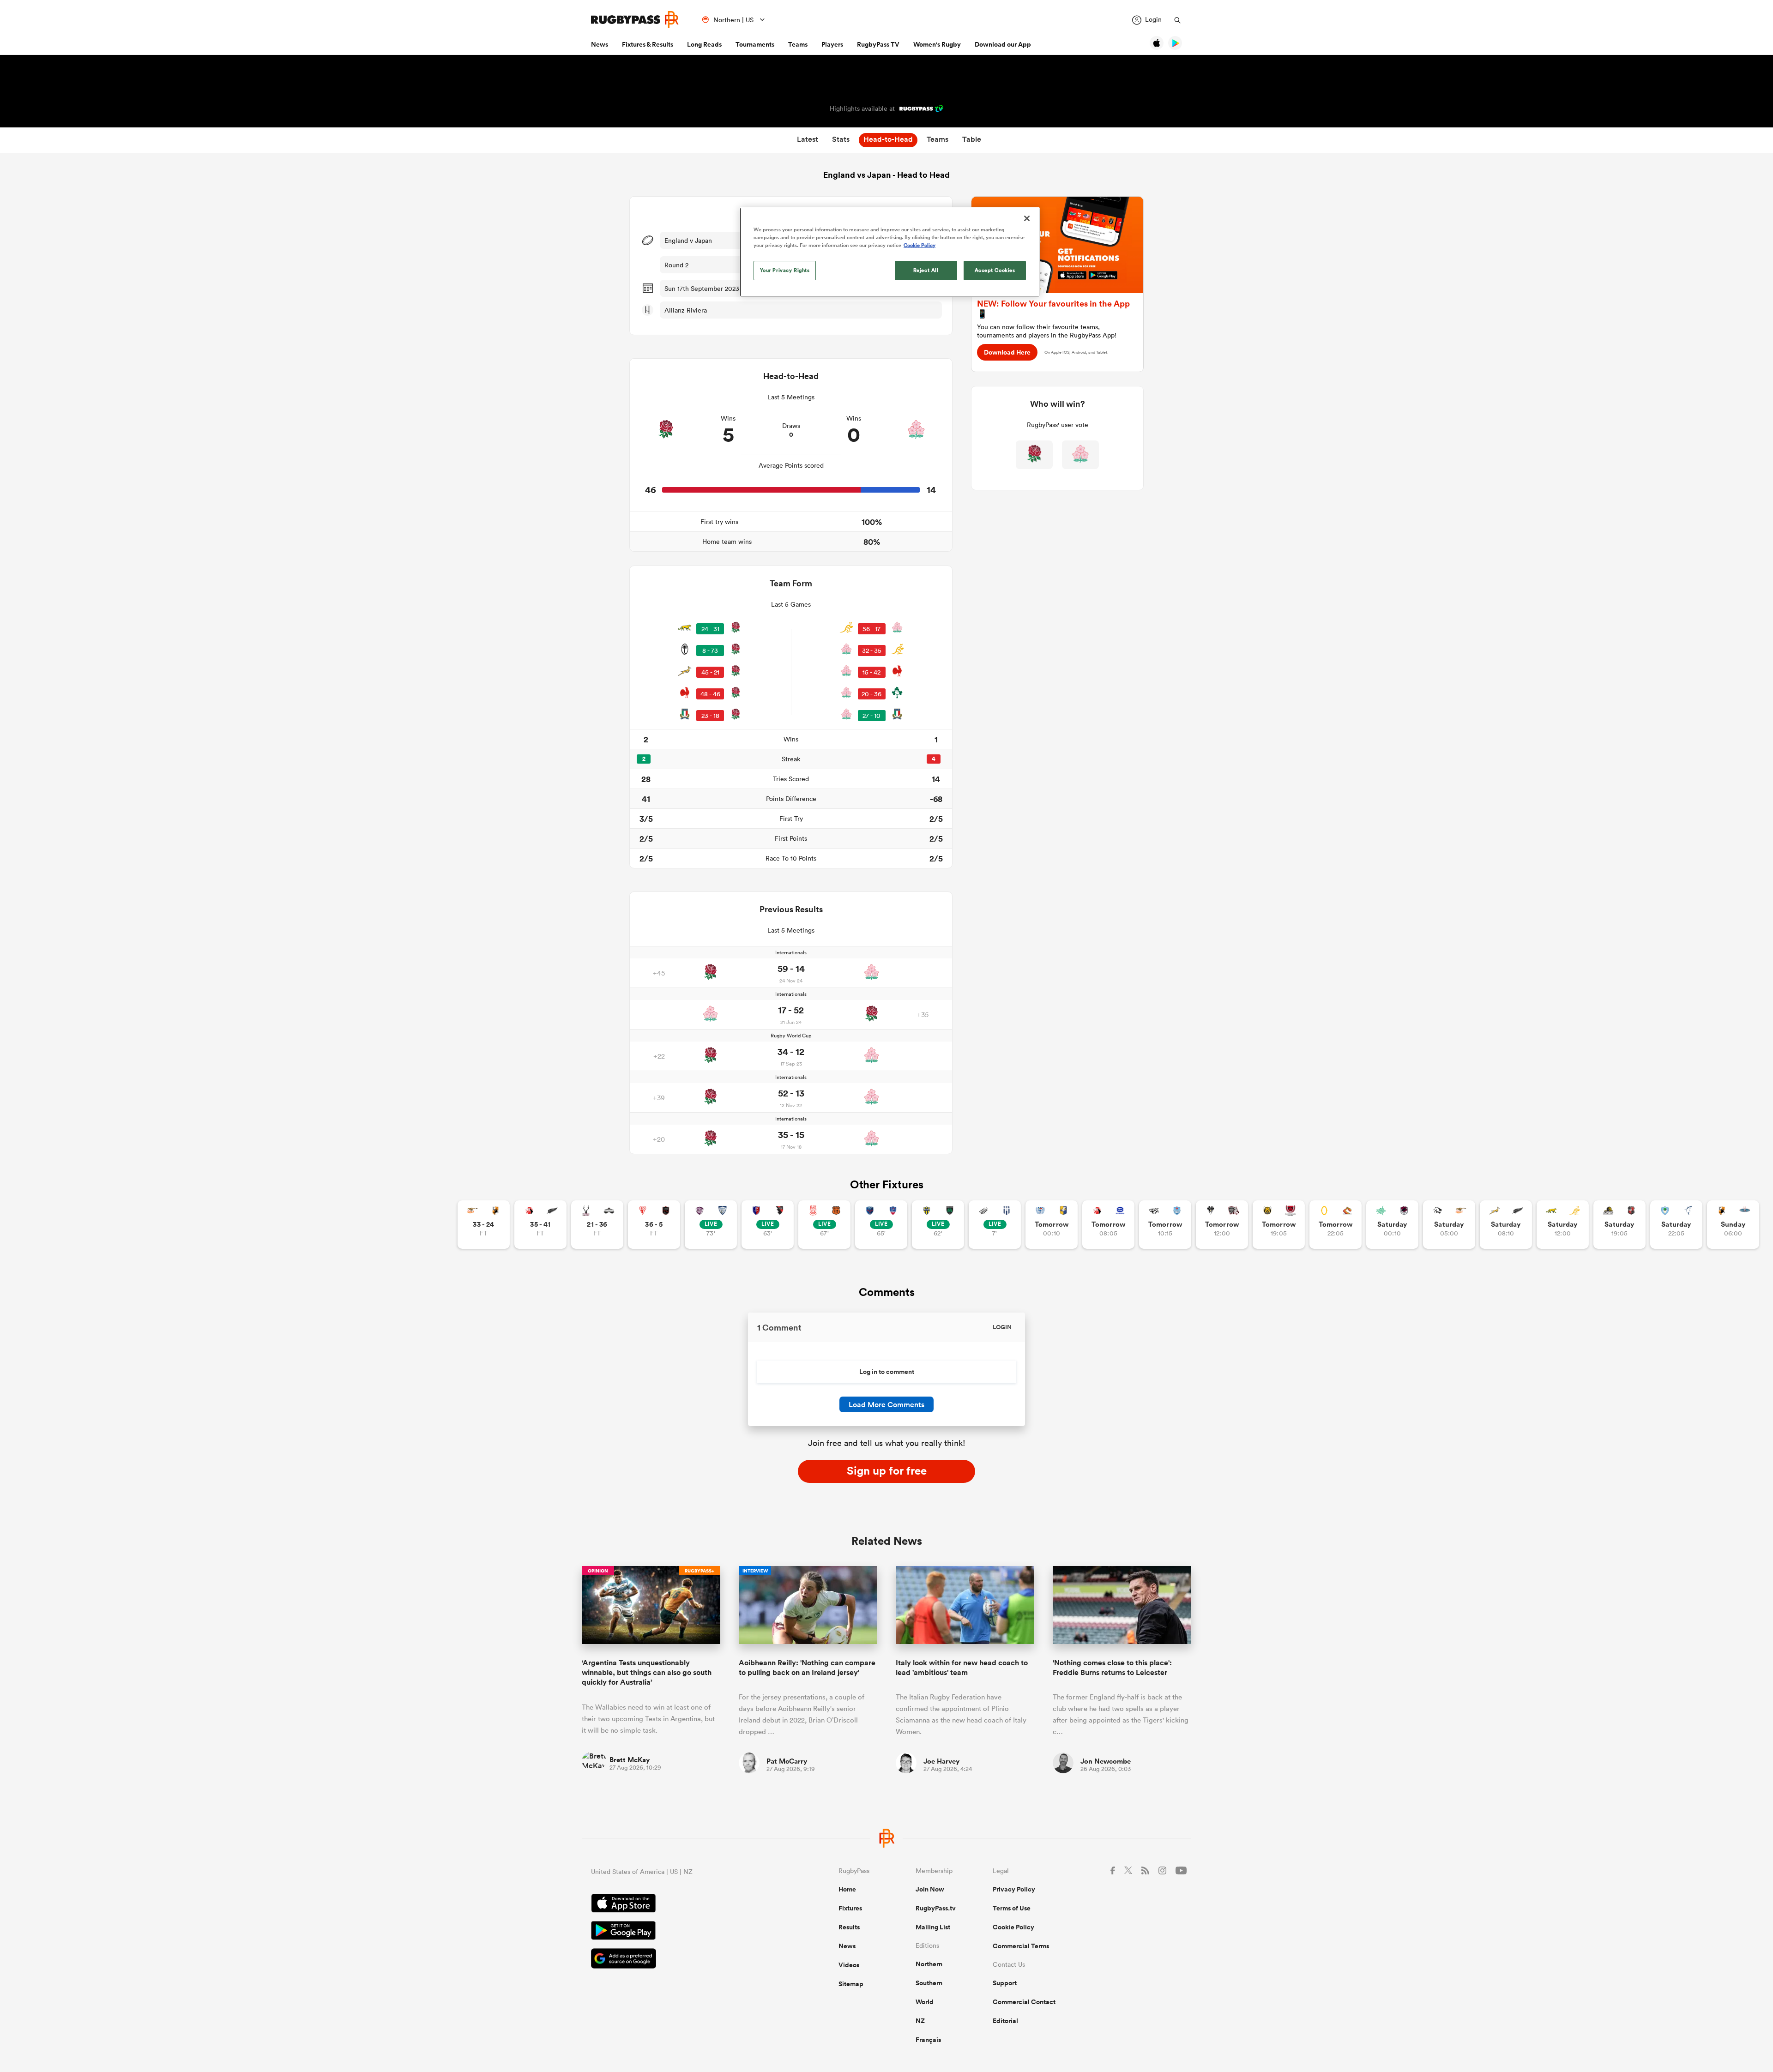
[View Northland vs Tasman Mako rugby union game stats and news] (1676, 1225)
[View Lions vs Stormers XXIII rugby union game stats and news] (1108, 1225)
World (925, 2002)
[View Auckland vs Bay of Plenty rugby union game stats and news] (1052, 1225)
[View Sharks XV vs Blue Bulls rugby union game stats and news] (1165, 1225)
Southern (929, 1983)
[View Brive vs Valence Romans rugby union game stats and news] (1222, 1225)
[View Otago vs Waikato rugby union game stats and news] (1336, 1225)
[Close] (1027, 218)
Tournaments (755, 44)
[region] (890, 252)
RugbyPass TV (878, 44)
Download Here (1007, 352)
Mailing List (933, 1927)
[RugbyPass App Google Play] (682, 1932)
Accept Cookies (995, 270)
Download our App (1003, 44)
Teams (798, 44)
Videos (849, 1965)
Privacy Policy (1014, 1889)
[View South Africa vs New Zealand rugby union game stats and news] (1506, 1225)
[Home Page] (635, 20)
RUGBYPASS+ (700, 1571)
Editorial (1005, 2021)
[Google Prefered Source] (682, 1960)
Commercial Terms (1021, 1946)
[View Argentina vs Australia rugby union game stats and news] (1563, 1225)
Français (928, 2040)
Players (832, 44)
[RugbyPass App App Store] (682, 1904)
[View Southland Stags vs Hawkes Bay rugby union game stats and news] (597, 1225)
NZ (920, 2021)
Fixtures (850, 1908)
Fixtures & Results (648, 44)
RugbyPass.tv (936, 1908)
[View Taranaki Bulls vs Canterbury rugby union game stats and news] (1279, 1225)
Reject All (926, 270)
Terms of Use (1012, 1908)
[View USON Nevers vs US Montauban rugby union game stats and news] (938, 1225)
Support (1005, 1983)
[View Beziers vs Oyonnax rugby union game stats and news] (768, 1225)
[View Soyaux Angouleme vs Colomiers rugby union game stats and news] (711, 1225)
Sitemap (851, 1984)
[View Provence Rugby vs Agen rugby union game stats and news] (995, 1225)
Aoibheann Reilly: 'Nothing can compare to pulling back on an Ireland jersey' (807, 1668)
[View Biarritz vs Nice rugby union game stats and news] (654, 1225)
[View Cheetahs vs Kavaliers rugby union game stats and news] (484, 1225)
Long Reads (704, 44)
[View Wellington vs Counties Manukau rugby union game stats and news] (1619, 1225)
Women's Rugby (937, 44)
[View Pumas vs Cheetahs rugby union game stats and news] (1449, 1225)
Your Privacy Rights (785, 270)
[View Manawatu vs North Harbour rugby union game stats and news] (1392, 1225)
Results (849, 1927)
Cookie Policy (1013, 1927)
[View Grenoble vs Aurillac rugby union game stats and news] (881, 1225)
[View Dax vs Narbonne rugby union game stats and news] (824, 1225)
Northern (929, 1964)
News (600, 44)
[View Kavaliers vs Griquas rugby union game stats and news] (1733, 1225)
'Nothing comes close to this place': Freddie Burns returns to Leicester (1112, 1668)
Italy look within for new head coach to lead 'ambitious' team (962, 1668)
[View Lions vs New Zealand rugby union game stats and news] (540, 1225)
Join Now (930, 1889)
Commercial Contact (1024, 2002)
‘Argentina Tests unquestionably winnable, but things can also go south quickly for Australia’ (647, 1673)
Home (847, 1889)
